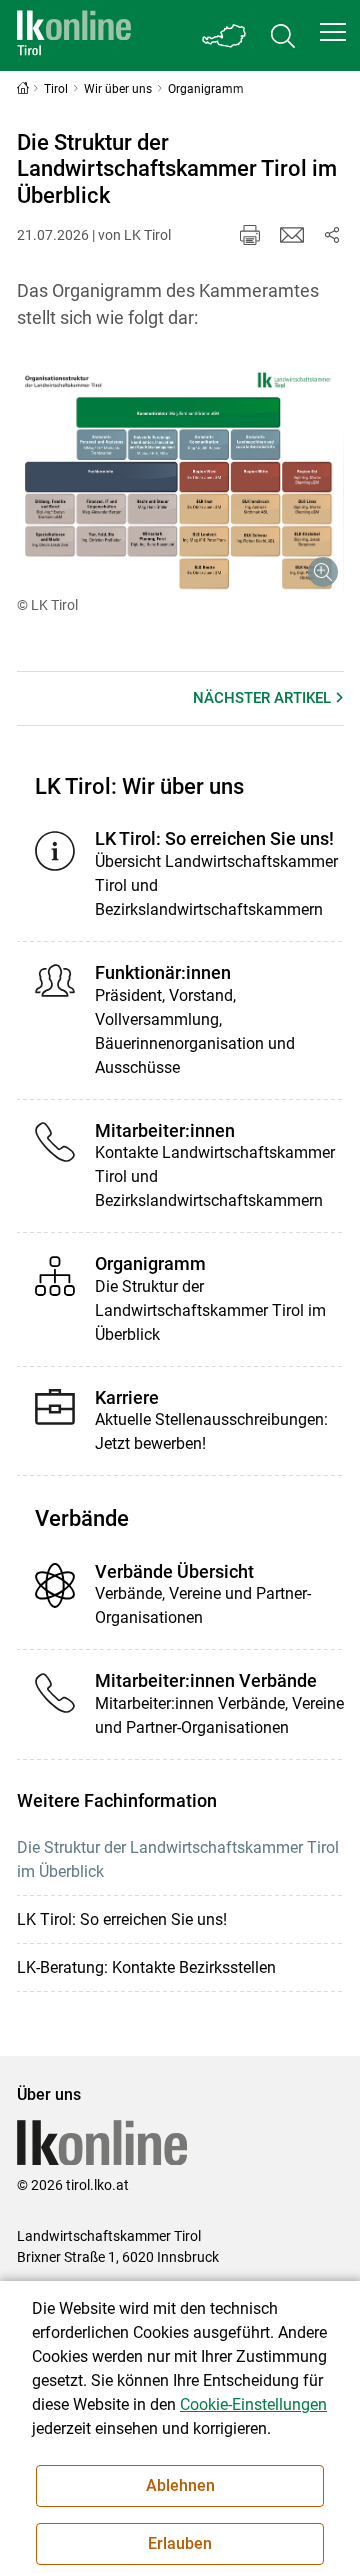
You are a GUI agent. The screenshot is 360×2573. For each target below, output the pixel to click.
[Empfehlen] (292, 235)
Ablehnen (180, 2485)
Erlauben (180, 2543)
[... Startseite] (74, 35)
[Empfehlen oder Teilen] (332, 235)
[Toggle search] (283, 35)
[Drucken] (250, 235)
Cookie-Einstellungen (253, 2404)
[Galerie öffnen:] (180, 477)
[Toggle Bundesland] (225, 35)
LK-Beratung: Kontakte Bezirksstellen (146, 1967)
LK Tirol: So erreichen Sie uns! (122, 1919)
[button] (333, 32)
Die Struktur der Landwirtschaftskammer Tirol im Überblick (178, 1859)
